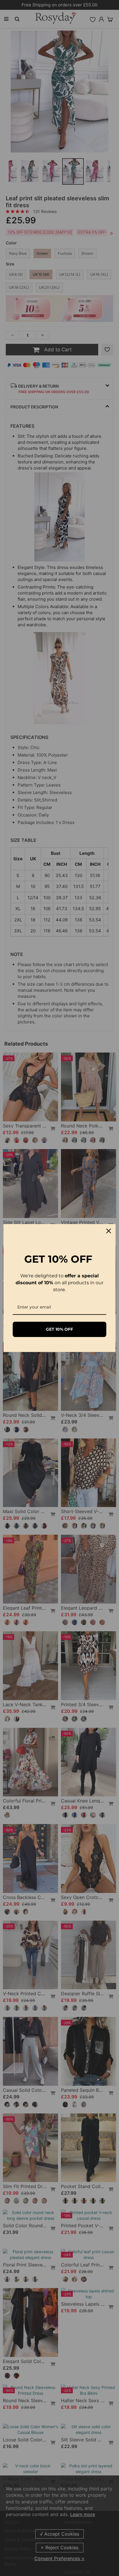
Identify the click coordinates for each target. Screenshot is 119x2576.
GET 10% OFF (59, 1329)
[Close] (109, 1231)
